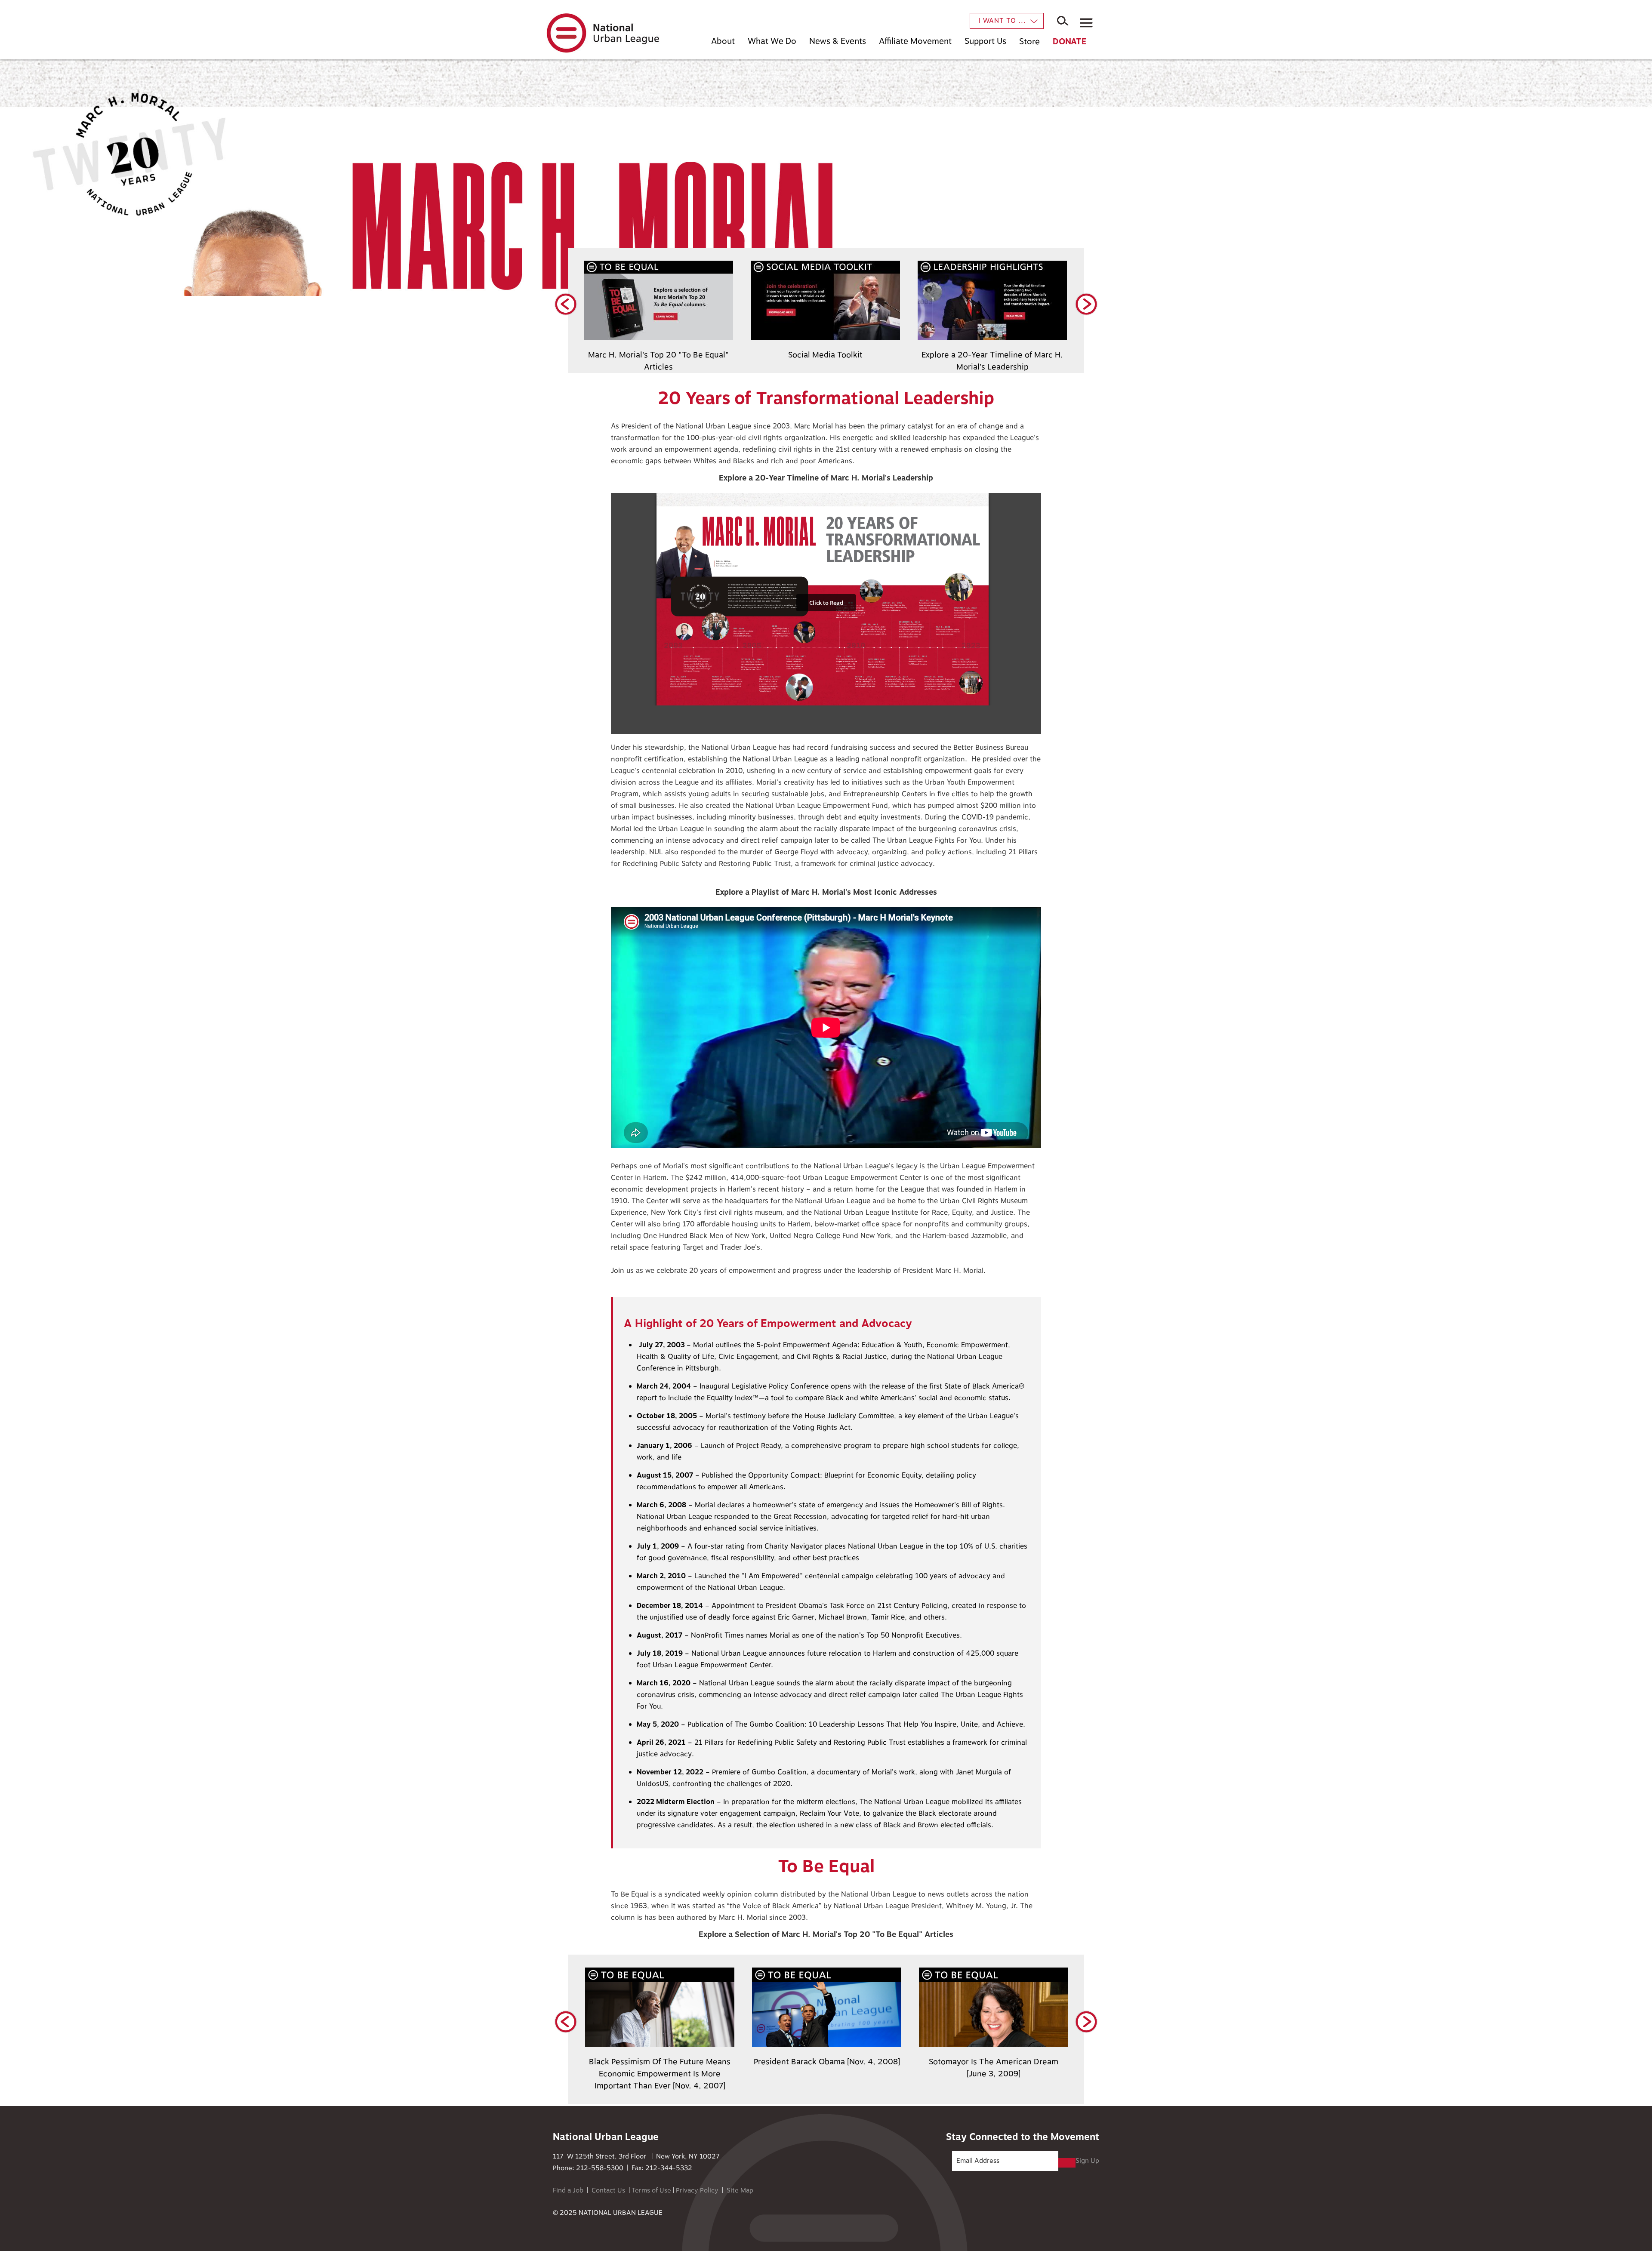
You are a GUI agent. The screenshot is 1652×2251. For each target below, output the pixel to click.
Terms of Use (651, 2191)
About (723, 41)
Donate (1069, 42)
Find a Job (568, 2191)
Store (1029, 42)
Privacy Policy (697, 2191)
